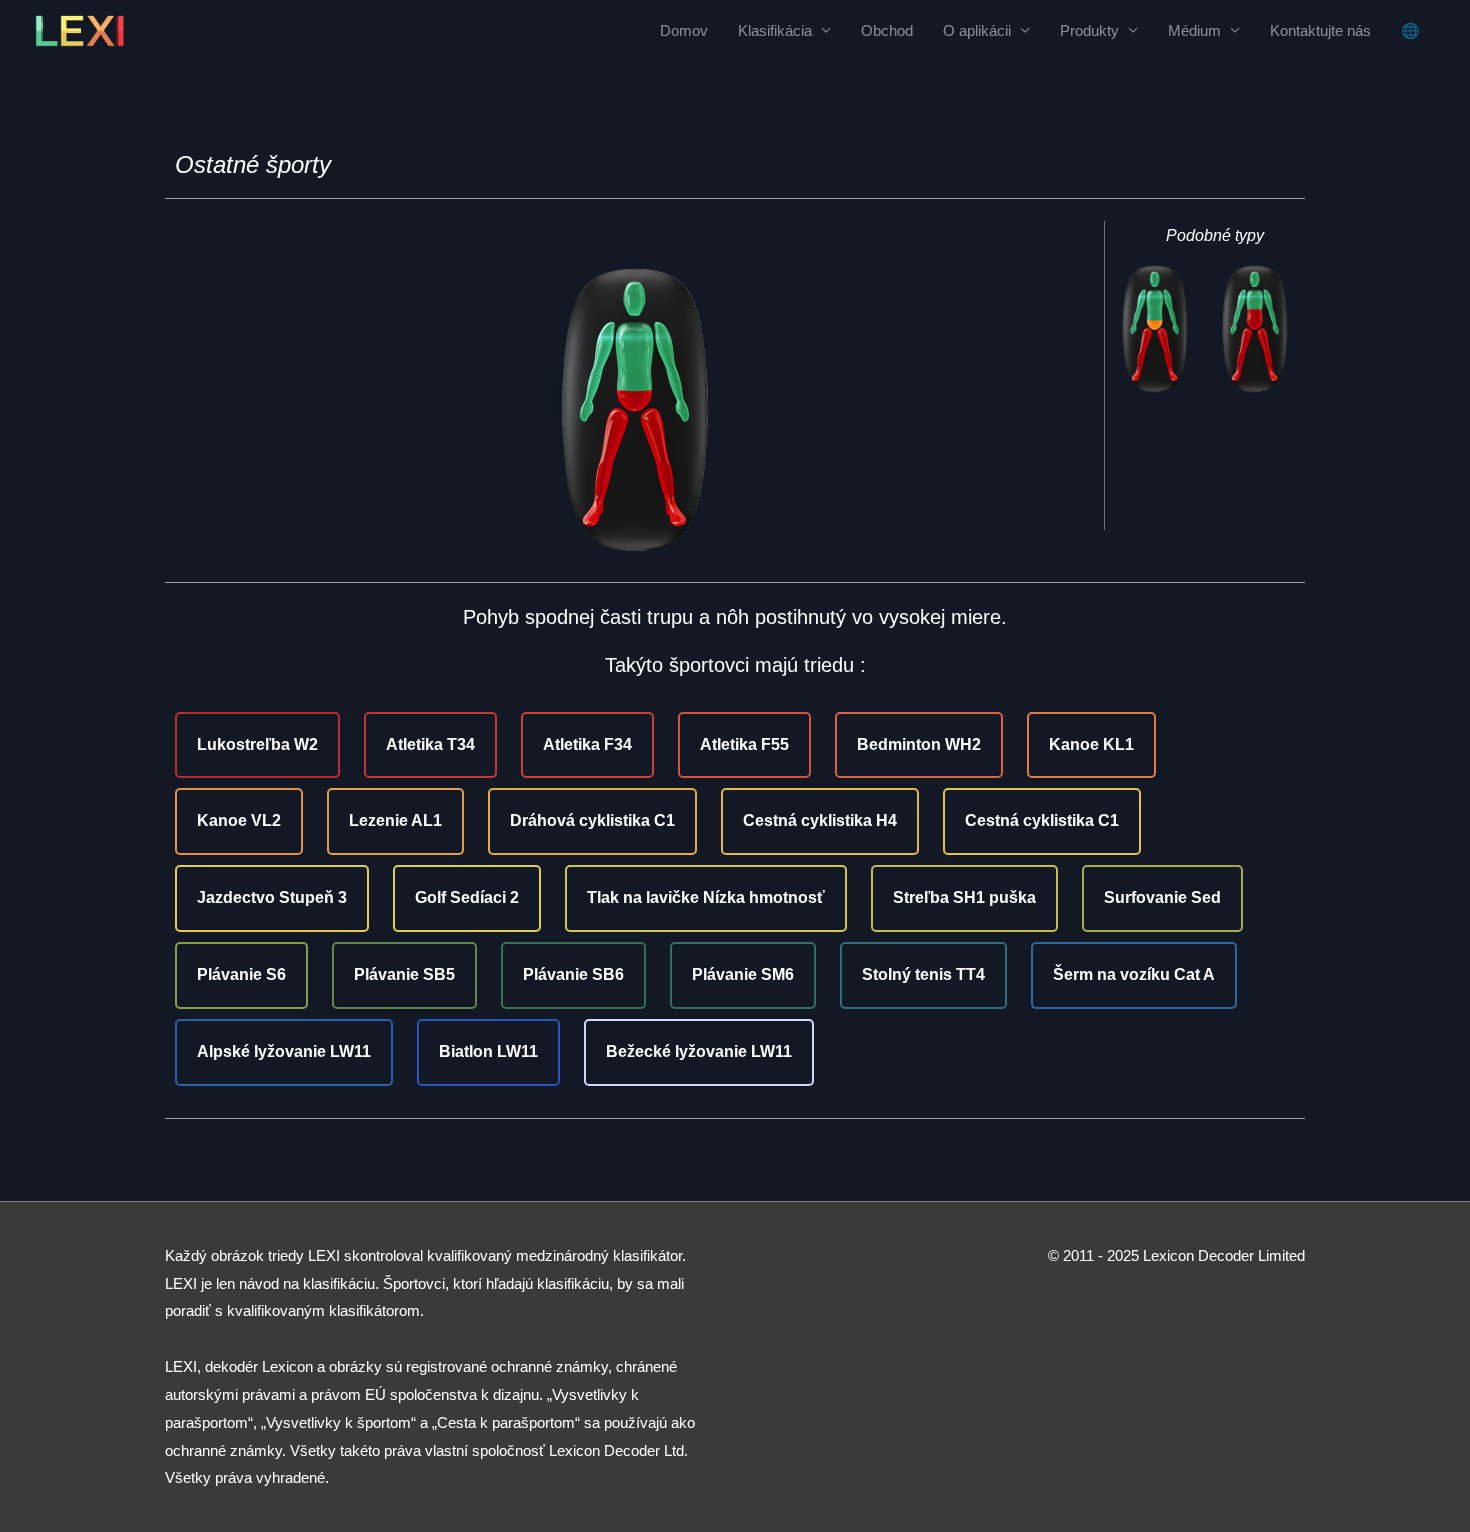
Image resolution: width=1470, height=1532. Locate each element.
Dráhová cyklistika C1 (592, 820)
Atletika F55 (744, 744)
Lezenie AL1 (395, 820)
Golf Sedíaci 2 (467, 897)
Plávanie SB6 (573, 974)
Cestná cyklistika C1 (1042, 820)
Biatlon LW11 (488, 1051)
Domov (684, 30)
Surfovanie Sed (1162, 897)
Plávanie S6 (241, 974)
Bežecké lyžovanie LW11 (699, 1051)
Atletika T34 (430, 744)
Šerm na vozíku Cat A (1134, 974)
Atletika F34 (587, 744)
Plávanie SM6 (743, 974)
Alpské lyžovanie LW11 (284, 1051)
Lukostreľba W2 (257, 744)
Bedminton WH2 (919, 744)
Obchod (887, 30)
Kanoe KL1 (1091, 744)
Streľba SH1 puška (964, 897)
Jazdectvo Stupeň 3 (272, 897)
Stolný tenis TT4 (923, 974)
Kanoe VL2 (239, 820)
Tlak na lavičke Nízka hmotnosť (706, 897)
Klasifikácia (775, 30)
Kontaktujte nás (1320, 30)
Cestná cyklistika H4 (820, 820)
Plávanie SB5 (404, 974)
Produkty (1089, 30)
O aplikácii (977, 30)
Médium (1194, 30)
